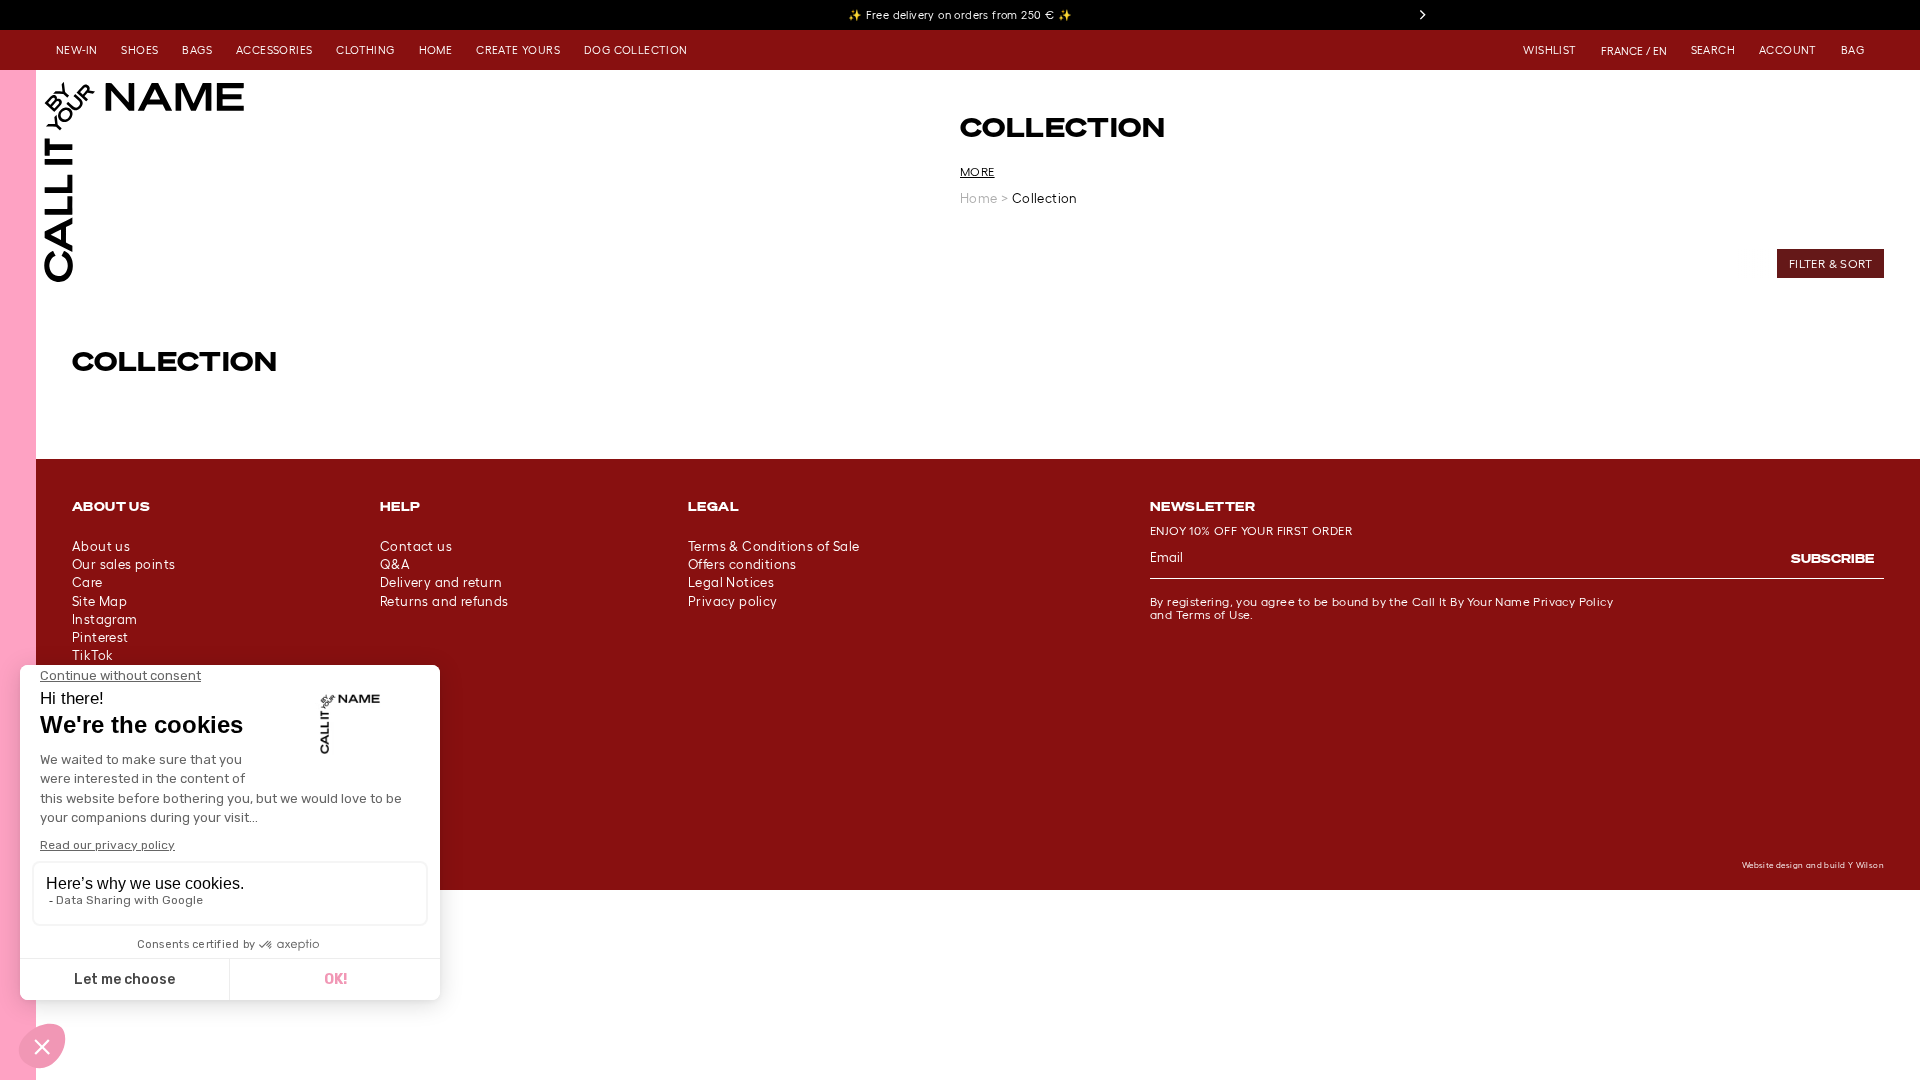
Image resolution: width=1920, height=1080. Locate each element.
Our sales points (123, 564)
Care (87, 582)
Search (1713, 50)
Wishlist (1549, 50)
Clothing (365, 50)
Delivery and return (441, 582)
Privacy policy (733, 601)
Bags (197, 50)
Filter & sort (1830, 263)
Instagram (105, 619)
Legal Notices (731, 582)
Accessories (274, 50)
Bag (1852, 50)
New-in (76, 50)
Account (1788, 50)
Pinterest (100, 637)
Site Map (99, 601)
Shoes (139, 50)
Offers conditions (742, 564)
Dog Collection (636, 50)
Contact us (416, 546)
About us (101, 546)
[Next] (1422, 15)
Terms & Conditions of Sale (773, 546)
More (977, 171)
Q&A (395, 564)
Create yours (518, 50)
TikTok (92, 655)
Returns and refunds (444, 601)
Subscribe (1832, 558)
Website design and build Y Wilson (1813, 865)
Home (436, 50)
